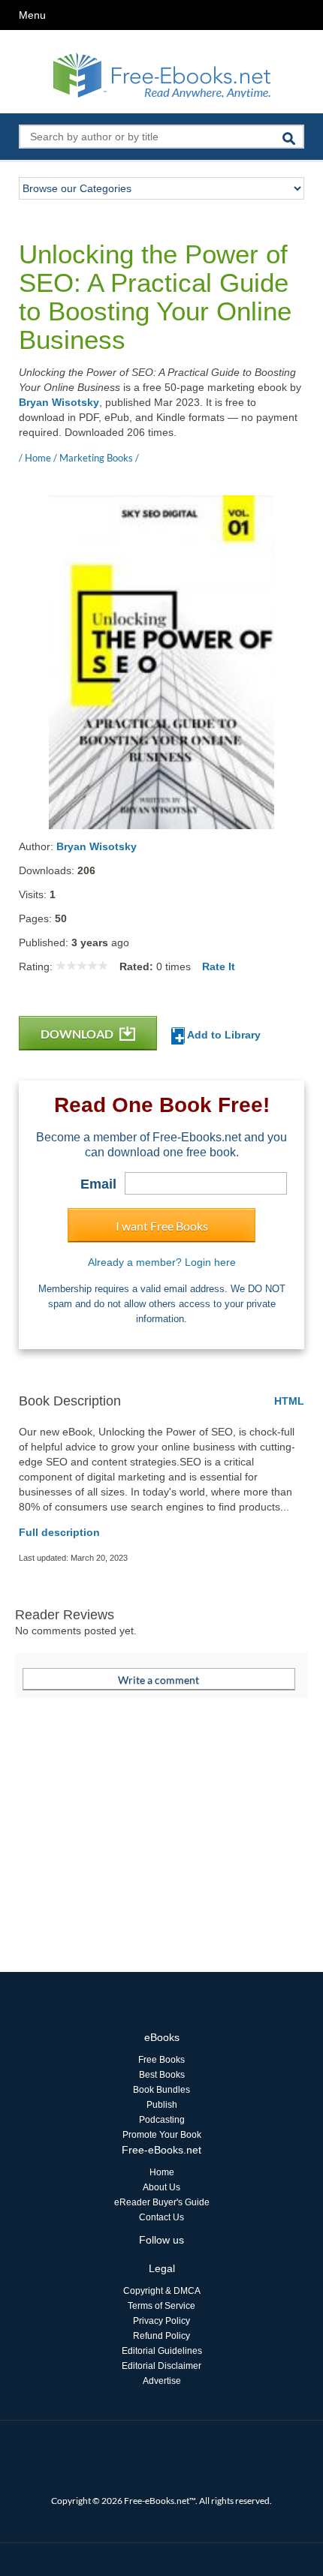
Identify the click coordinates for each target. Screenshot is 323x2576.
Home (162, 2172)
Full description (59, 1532)
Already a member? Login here (162, 1262)
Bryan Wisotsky (59, 402)
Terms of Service (161, 2306)
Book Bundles (161, 2090)
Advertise (162, 2381)
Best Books (162, 2075)
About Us (161, 2187)
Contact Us (161, 2217)
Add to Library (223, 1035)
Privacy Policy (161, 2321)
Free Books (161, 2060)
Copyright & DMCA (162, 2291)
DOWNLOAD (78, 1034)
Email (98, 1184)
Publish (162, 2105)
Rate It (219, 966)
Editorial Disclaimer (161, 2366)
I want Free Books (162, 1226)
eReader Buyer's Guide (162, 2202)
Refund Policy (161, 2336)
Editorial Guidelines (162, 2351)
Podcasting (162, 2120)
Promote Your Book (162, 2135)
